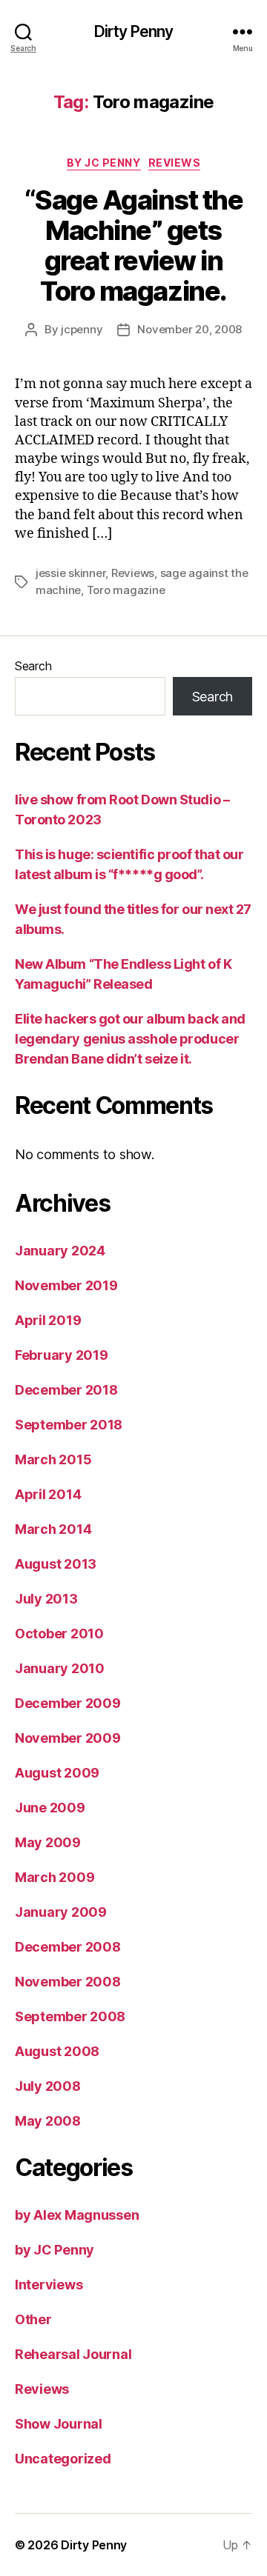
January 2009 (61, 1912)
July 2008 (48, 2086)
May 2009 (48, 1842)
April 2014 (48, 1494)
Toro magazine (126, 590)
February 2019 (62, 1355)
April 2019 (48, 1320)
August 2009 (57, 1773)
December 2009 (68, 1703)
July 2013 (46, 1599)
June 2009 (50, 1808)
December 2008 (68, 1947)
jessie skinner (70, 573)
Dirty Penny (133, 31)
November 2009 (68, 1738)
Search (33, 666)
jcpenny (82, 329)
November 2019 (66, 1285)
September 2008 (70, 2016)
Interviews (49, 2285)
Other (33, 2319)
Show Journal (59, 2424)
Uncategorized (63, 2459)
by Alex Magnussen (77, 2215)
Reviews (175, 163)
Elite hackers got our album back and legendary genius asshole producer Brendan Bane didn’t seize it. (130, 1039)
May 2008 (48, 2121)
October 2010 (59, 1634)
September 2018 (69, 1425)
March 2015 (53, 1459)
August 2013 (56, 1564)
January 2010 (60, 1668)
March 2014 (53, 1529)
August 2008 (57, 2051)
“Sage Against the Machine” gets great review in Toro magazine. (134, 246)
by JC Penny (104, 163)
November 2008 (68, 1982)
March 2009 (55, 1877)
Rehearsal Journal (73, 2354)
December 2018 (66, 1390)
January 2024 (60, 1251)
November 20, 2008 (189, 329)
